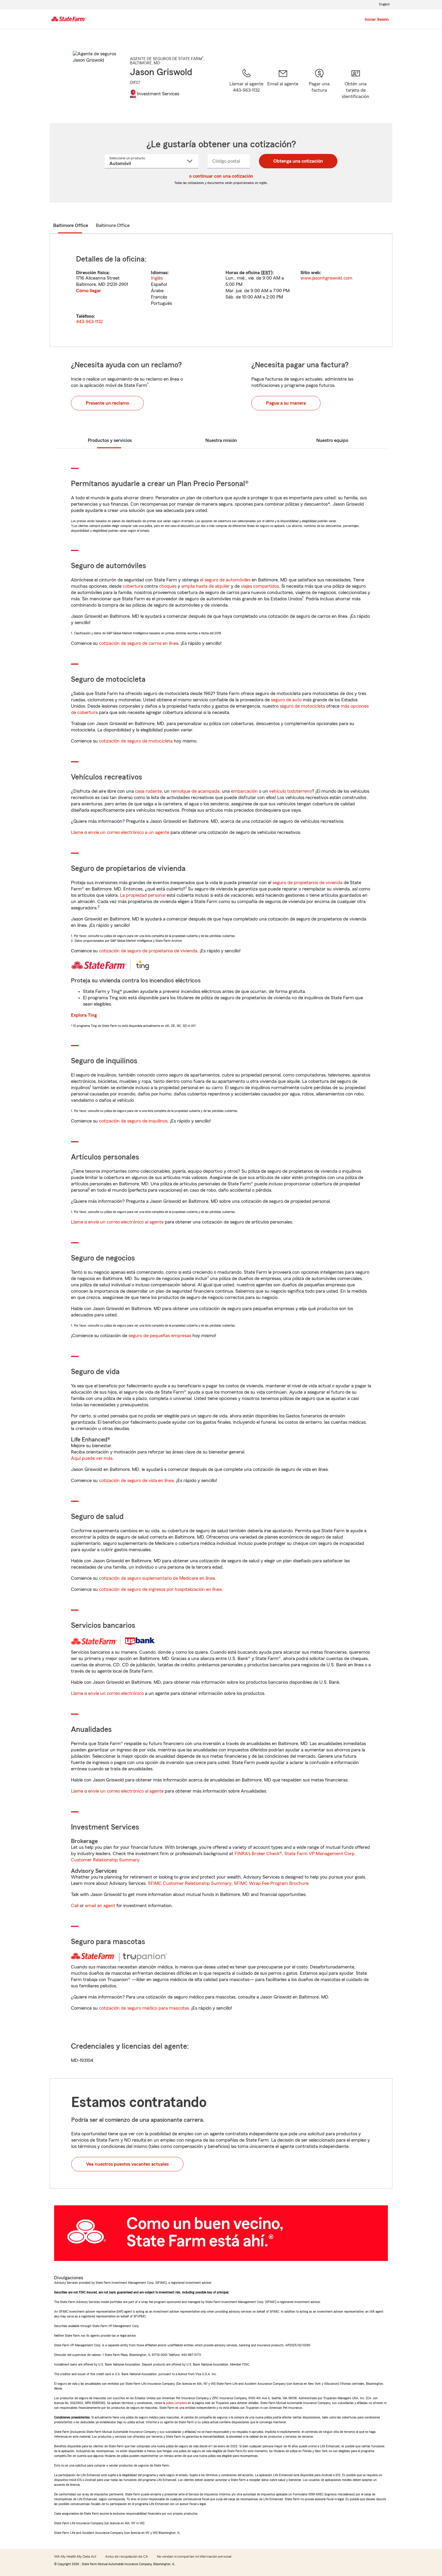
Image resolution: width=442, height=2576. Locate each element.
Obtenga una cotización (298, 161)
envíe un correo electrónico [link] (116, 1693)
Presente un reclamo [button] (107, 403)
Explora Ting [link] (84, 1015)
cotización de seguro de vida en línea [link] (136, 1481)
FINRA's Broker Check (257, 1854)
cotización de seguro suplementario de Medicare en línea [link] (157, 1578)
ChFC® (135, 82)
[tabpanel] (221, 290)
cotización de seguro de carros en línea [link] (139, 643)
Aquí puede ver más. (92, 1458)
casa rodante (148, 791)
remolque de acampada (195, 791)
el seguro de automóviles (225, 580)
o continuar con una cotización (221, 176)
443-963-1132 (89, 322)
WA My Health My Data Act (75, 2556)
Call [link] (75, 1906)
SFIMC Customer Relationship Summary (190, 1883)
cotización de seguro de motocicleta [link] (136, 741)
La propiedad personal (143, 895)
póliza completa (176, 2403)
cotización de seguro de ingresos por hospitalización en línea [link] (160, 1589)
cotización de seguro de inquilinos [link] (133, 1121)
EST (267, 273)
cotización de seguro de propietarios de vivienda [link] (148, 951)
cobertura (133, 586)
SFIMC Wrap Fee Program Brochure (271, 1883)
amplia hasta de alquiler (206, 586)
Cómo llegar (89, 291)
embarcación (244, 791)
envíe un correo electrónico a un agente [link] (129, 832)
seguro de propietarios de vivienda (307, 883)
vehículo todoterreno (290, 791)
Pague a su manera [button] (286, 403)
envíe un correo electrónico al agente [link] (126, 1222)
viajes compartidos (260, 586)
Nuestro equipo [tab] (332, 440)
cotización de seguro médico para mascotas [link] (144, 2008)
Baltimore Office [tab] (71, 225)
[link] (283, 88)
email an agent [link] (100, 1906)
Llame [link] (77, 832)
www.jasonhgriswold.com (326, 278)
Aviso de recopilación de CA (127, 2556)
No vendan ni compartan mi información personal (194, 2556)
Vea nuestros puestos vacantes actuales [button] (127, 2164)
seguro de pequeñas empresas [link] (159, 1336)
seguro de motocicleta (302, 706)
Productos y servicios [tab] (110, 440)
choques (168, 586)
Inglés (157, 278)
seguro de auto (286, 700)
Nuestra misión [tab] (221, 440)
